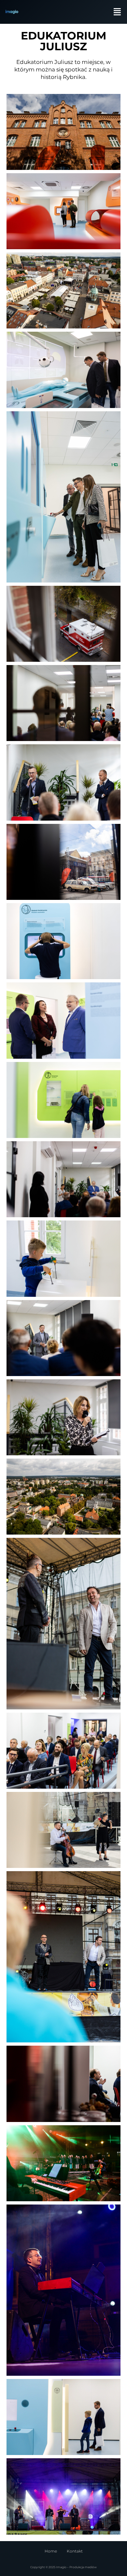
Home (51, 2551)
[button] (118, 12)
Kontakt (75, 2551)
